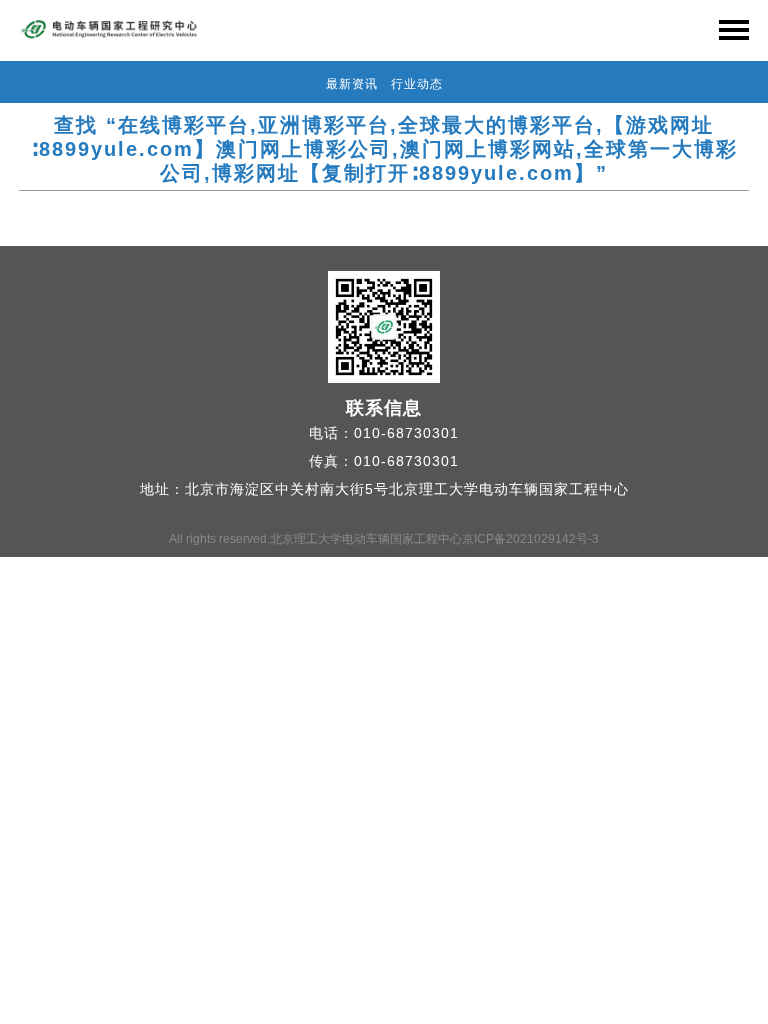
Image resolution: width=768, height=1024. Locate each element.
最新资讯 (352, 84)
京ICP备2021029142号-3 (530, 539)
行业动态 (417, 84)
